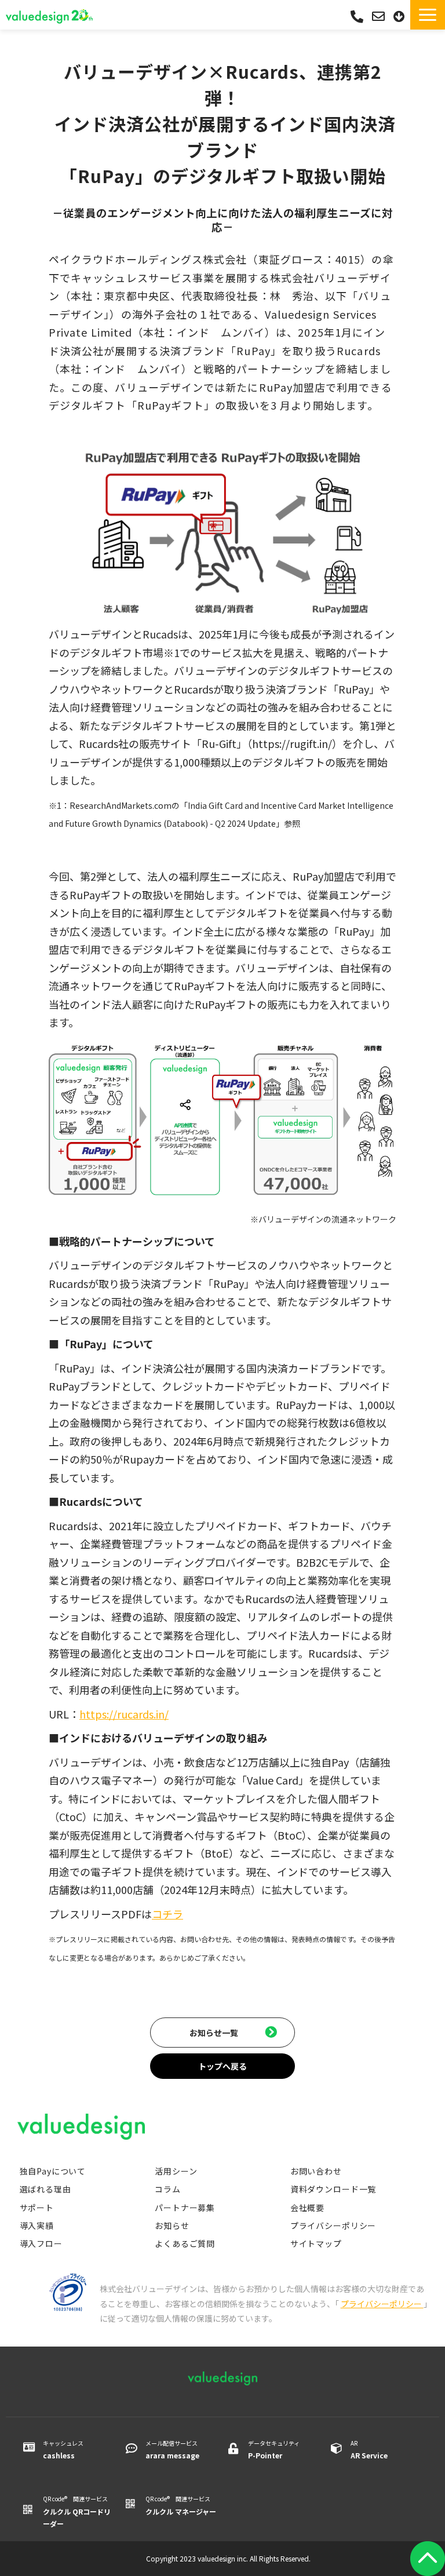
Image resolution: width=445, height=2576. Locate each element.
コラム (168, 2189)
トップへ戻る (222, 2066)
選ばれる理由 (45, 2189)
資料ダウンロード (400, 17)
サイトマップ (316, 2243)
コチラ (167, 1914)
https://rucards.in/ (124, 1714)
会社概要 (307, 2208)
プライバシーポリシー (333, 2225)
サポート (37, 2208)
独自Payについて (53, 2171)
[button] (428, 15)
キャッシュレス (63, 2449)
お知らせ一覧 (214, 2033)
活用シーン (176, 2171)
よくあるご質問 (185, 2243)
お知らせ (172, 2225)
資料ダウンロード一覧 (333, 2189)
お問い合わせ (380, 17)
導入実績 (37, 2225)
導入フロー (41, 2243)
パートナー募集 (185, 2208)
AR (369, 2449)
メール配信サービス (172, 2449)
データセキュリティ (274, 2449)
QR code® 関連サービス (77, 2511)
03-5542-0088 (357, 17)
